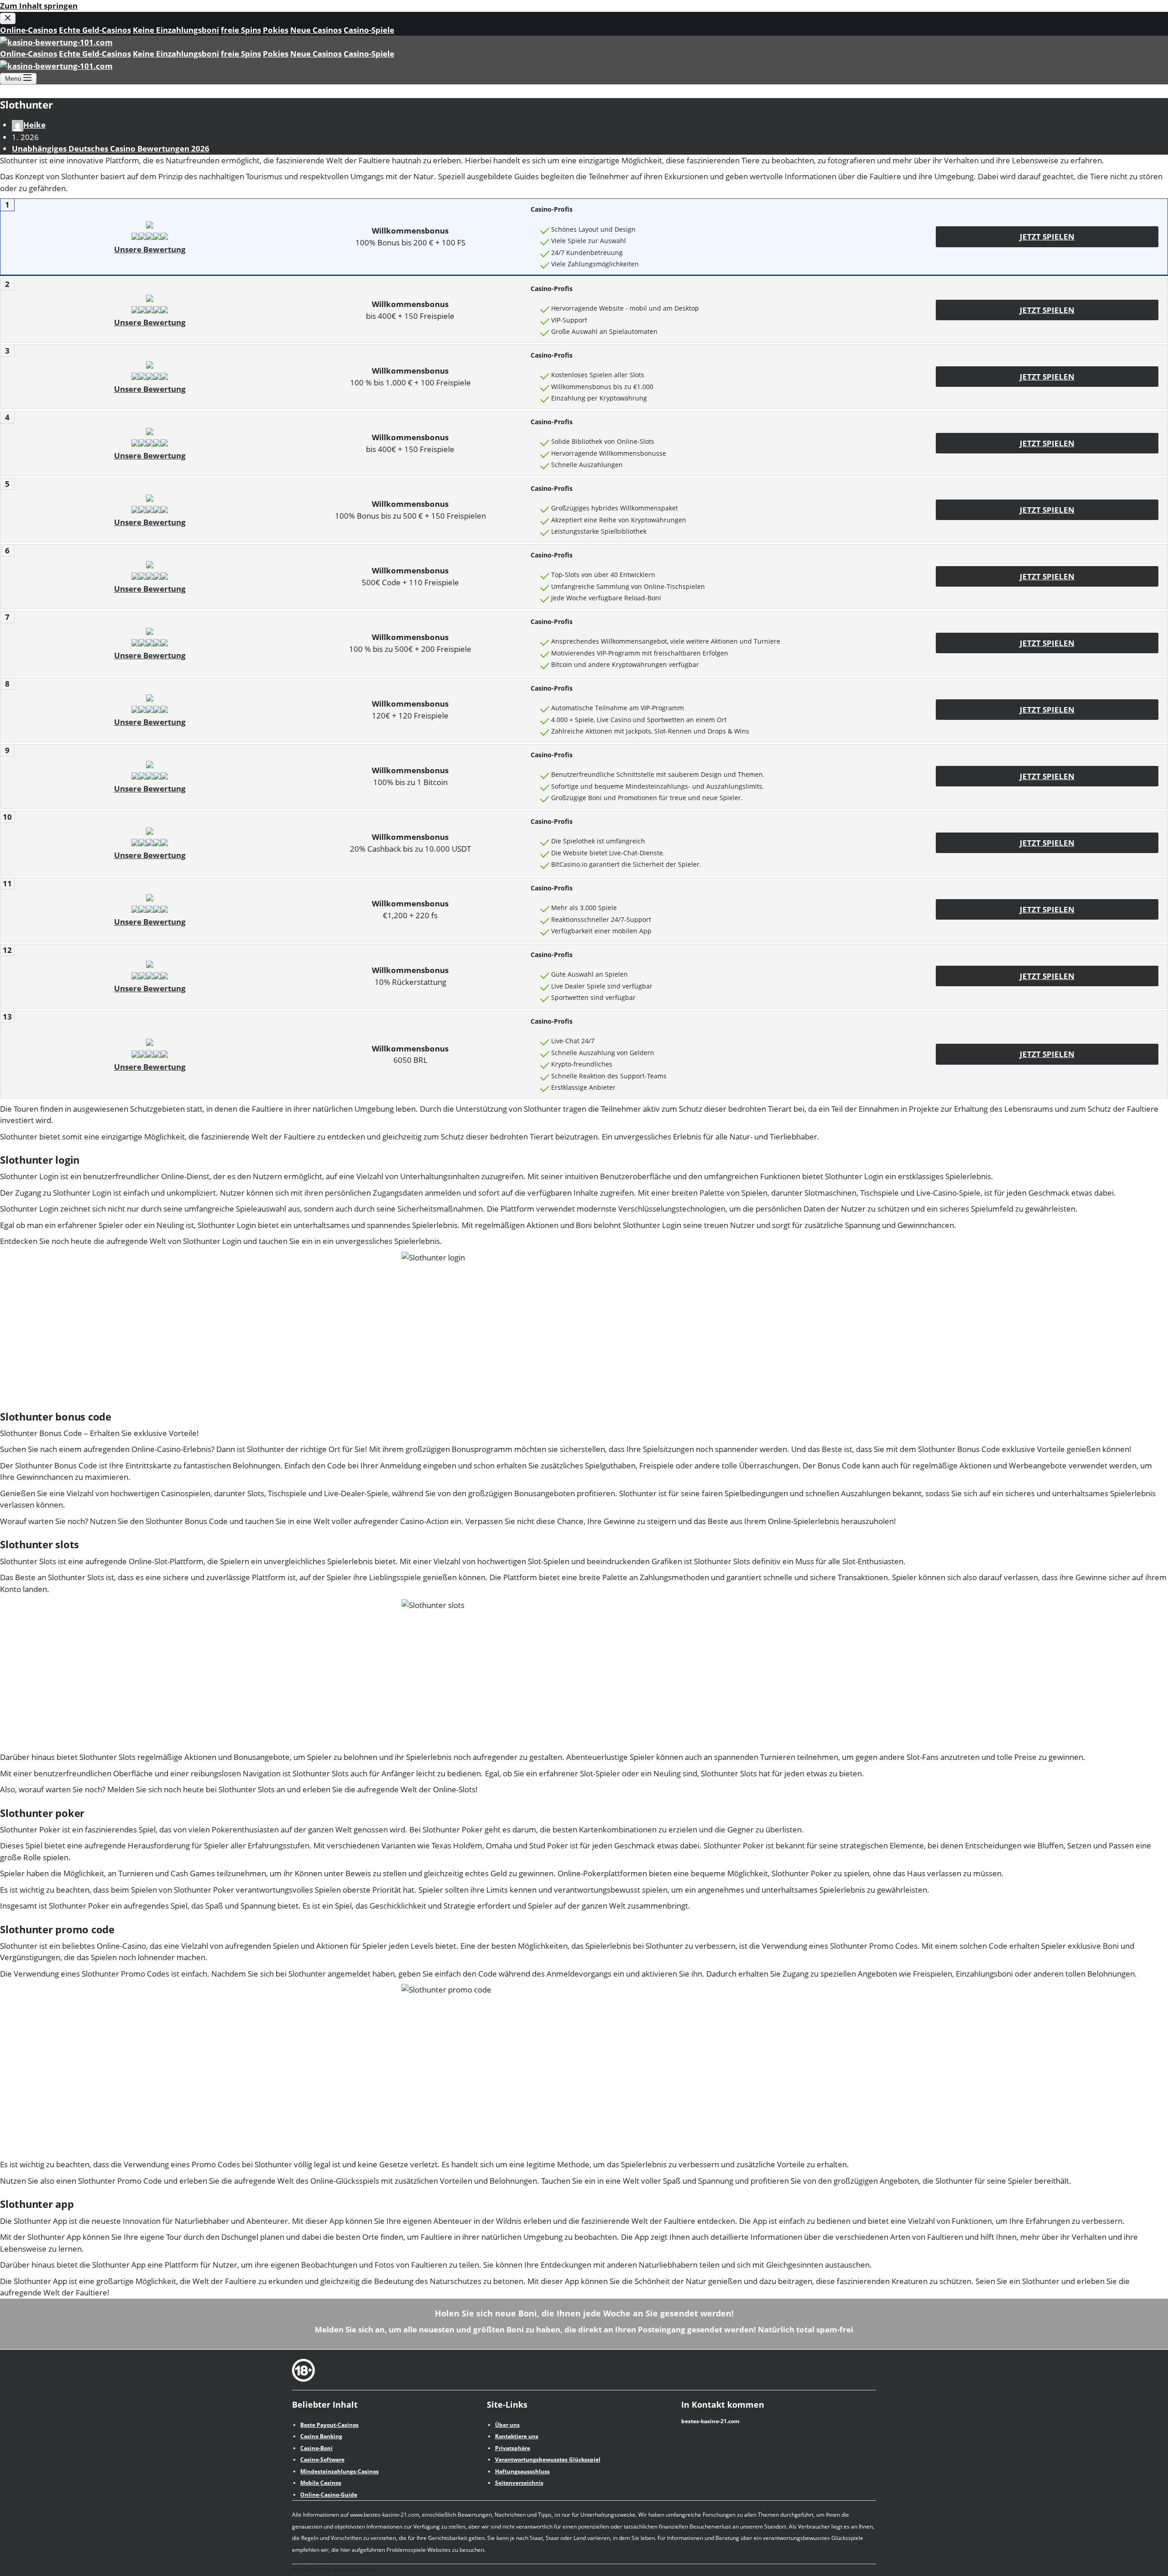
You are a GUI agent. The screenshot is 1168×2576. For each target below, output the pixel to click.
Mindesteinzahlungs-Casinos (339, 2471)
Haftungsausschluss (522, 2471)
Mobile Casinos (321, 2483)
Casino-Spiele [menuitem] (369, 30)
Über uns (507, 2425)
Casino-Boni (316, 2448)
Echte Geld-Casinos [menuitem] (95, 30)
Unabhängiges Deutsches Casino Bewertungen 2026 (111, 148)
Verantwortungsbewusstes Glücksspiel (548, 2459)
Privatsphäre (513, 2448)
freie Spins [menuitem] (241, 30)
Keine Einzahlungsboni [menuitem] (176, 30)
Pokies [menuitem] (276, 30)
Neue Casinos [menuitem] (316, 30)
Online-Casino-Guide (329, 2495)
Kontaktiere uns (517, 2436)
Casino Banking (321, 2436)
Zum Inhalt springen (39, 6)
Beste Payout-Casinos (329, 2425)
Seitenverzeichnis (519, 2483)
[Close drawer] (8, 18)
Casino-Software (322, 2459)
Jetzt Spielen (1047, 237)
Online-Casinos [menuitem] (29, 30)
